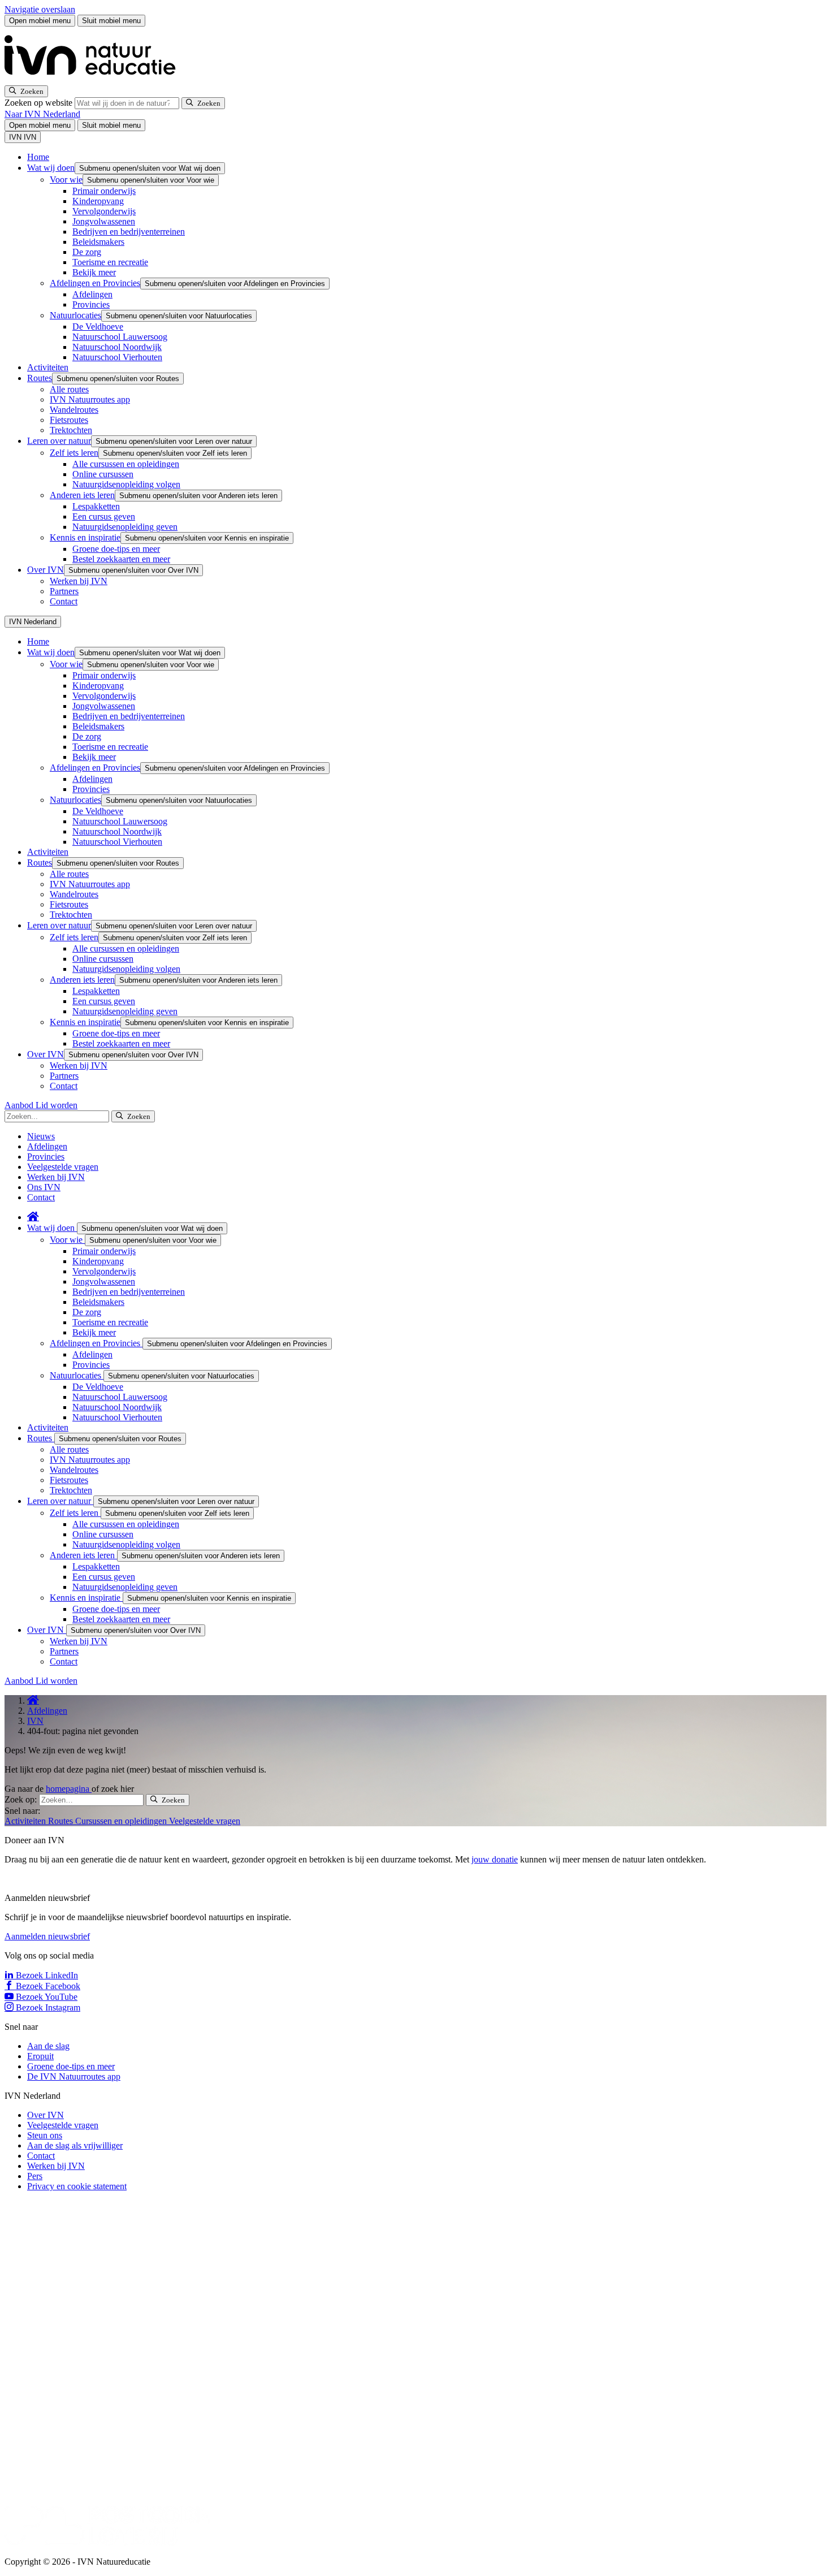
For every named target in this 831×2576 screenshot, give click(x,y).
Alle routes (69, 389)
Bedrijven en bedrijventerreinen (129, 232)
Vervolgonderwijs (104, 211)
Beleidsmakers (98, 242)
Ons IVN (44, 1187)
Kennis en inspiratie (85, 537)
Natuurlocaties (75, 315)
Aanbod (20, 1105)
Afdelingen (92, 294)
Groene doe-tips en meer (116, 549)
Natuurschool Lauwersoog (120, 337)
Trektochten (71, 430)
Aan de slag (48, 2046)
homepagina (69, 1789)
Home (38, 157)
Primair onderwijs (104, 191)
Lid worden (57, 1105)
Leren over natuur (59, 441)
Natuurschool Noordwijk (117, 347)
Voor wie (66, 180)
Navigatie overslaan (40, 9)
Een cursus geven (104, 517)
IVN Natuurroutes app (90, 399)
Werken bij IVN (79, 581)
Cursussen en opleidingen (122, 1821)
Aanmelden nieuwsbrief (47, 1936)
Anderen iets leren (82, 495)
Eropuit (40, 2056)
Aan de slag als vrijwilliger (75, 2145)
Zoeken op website (40, 103)
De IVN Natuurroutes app (74, 2076)
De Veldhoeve (98, 327)
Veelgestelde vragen (63, 1167)
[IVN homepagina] (95, 80)
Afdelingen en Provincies (95, 283)
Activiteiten (48, 367)
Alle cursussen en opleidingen (126, 464)
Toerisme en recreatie (110, 262)
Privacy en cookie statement (77, 2186)
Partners (64, 591)
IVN (35, 1721)
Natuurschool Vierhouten (117, 357)
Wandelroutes (74, 410)
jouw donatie (495, 1859)
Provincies (91, 304)
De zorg (87, 252)
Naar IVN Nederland (42, 114)
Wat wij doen (51, 168)
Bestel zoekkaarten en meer (121, 559)
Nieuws (41, 1136)
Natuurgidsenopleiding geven (125, 527)
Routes (40, 378)
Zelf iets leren (74, 453)
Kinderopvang (98, 201)
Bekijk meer (94, 272)
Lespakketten (96, 506)
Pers (35, 2176)
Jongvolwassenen (104, 221)
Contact (64, 601)
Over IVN (46, 570)
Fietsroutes (69, 420)
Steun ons (45, 2135)
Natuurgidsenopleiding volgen (126, 484)
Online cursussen (103, 474)
